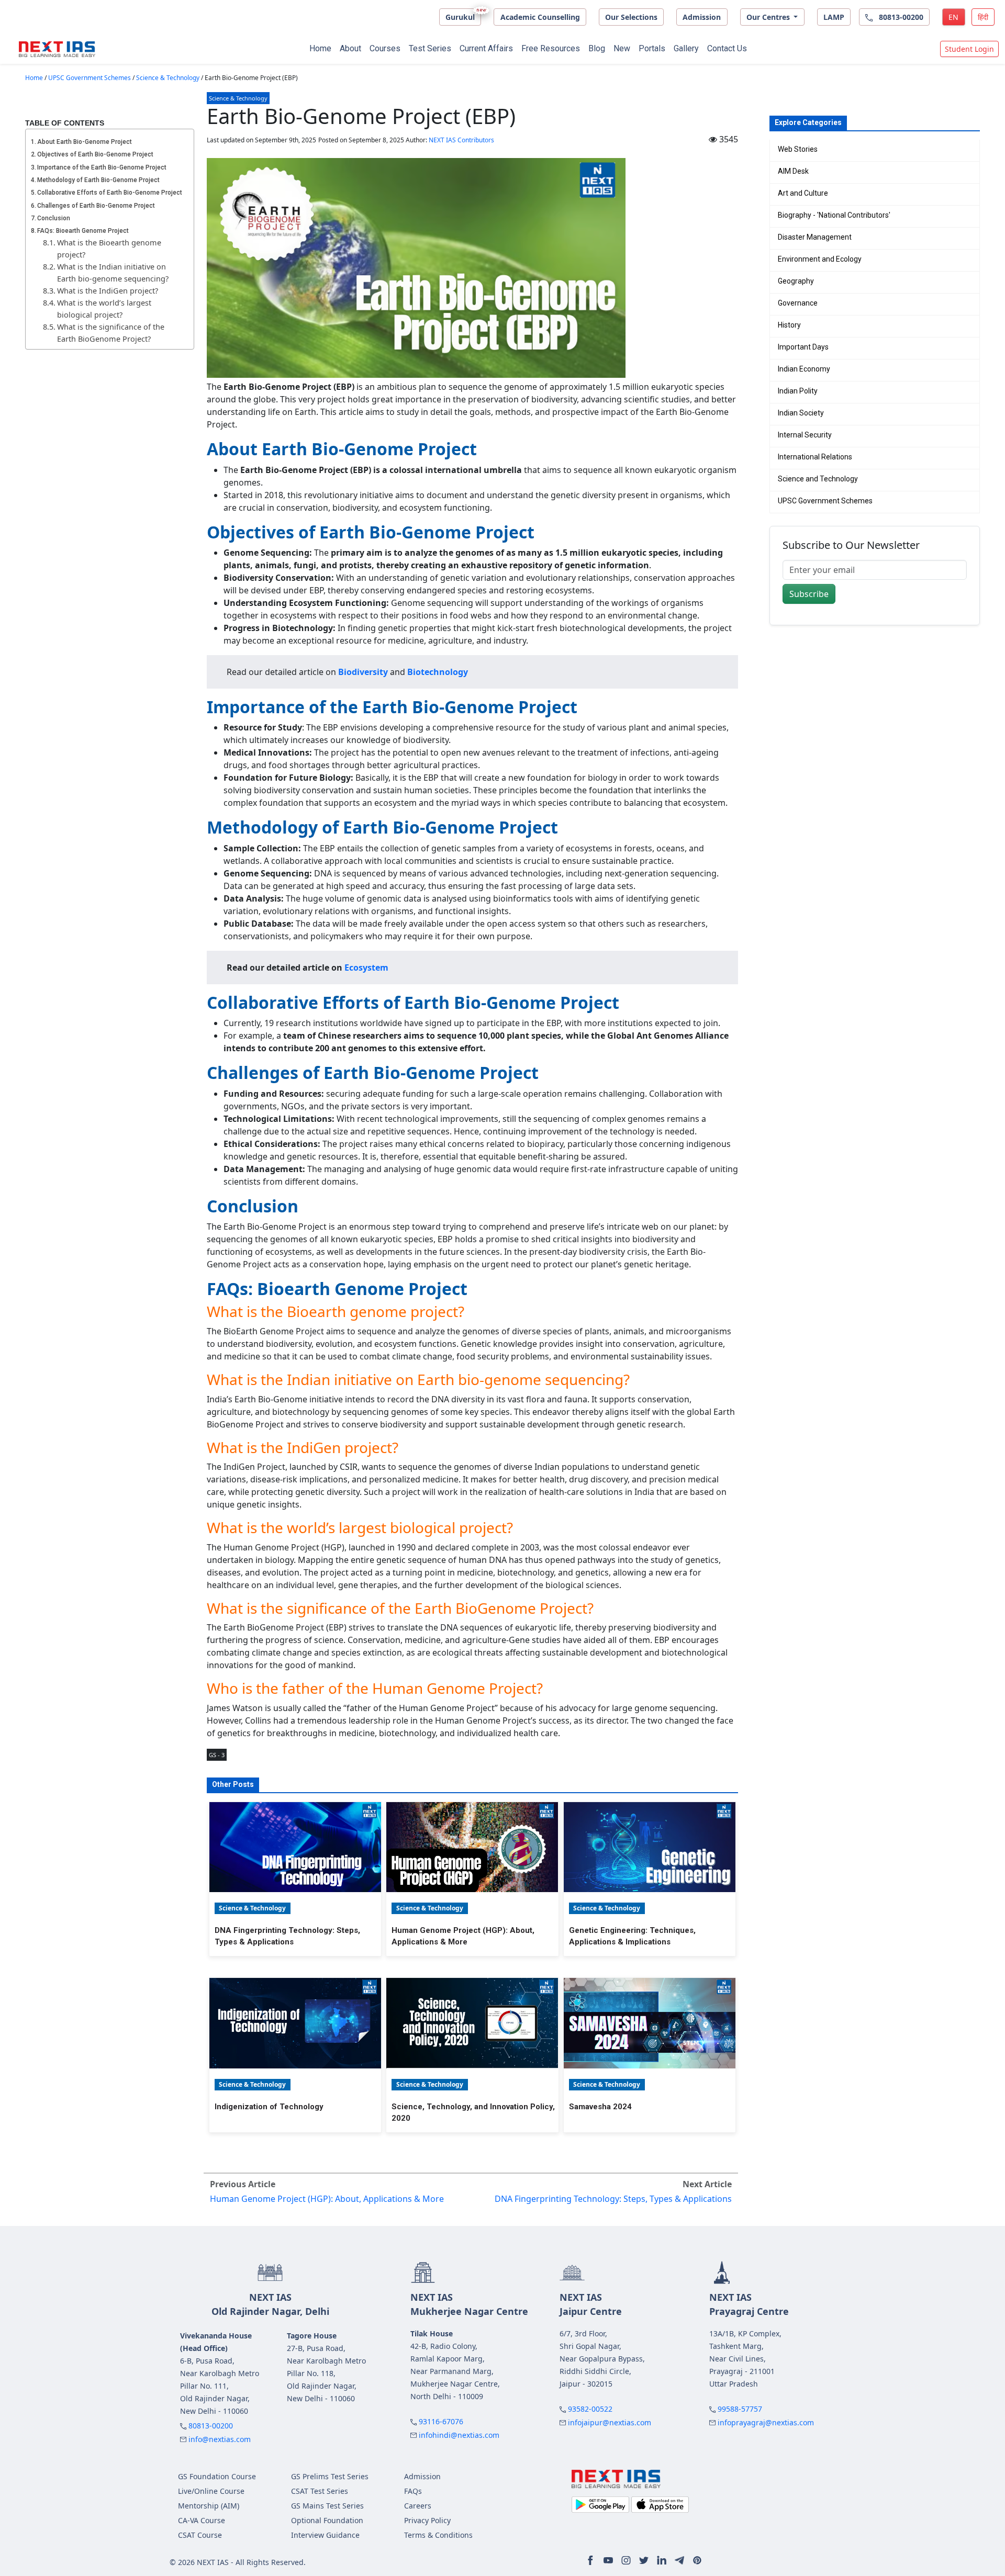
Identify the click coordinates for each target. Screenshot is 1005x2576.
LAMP (834, 17)
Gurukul (460, 17)
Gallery (686, 48)
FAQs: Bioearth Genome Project (83, 231)
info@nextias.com (220, 2439)
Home (320, 48)
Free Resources (551, 48)
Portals (652, 48)
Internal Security (805, 435)
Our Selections (631, 17)
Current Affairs (486, 48)
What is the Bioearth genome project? (109, 249)
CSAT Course (200, 2535)
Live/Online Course (211, 2491)
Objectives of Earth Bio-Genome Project (95, 154)
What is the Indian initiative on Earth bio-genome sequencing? (113, 273)
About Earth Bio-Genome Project (85, 142)
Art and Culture (803, 193)
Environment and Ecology (820, 259)
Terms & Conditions (438, 2535)
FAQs (413, 2491)
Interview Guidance (325, 2535)
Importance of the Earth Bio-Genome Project (102, 167)
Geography (796, 281)
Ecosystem (366, 968)
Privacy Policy (427, 2520)
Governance (798, 303)
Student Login (969, 49)
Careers (418, 2506)
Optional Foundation (327, 2520)
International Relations (815, 457)
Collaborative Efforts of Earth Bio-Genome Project (110, 193)
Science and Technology (818, 479)
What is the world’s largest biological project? (104, 309)
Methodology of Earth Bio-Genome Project (98, 180)
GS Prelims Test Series (330, 2476)
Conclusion (54, 218)
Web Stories (798, 149)
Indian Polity (798, 391)
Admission (702, 17)
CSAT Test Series (320, 2491)
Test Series (430, 48)
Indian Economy (804, 369)
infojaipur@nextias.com (610, 2422)
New (622, 48)
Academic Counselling (540, 17)
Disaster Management (815, 237)
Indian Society (801, 413)
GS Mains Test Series (327, 2506)
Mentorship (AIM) (209, 2506)
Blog (597, 48)
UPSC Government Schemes (90, 78)
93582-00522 (590, 2409)
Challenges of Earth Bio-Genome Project (96, 206)
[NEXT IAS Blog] (57, 49)
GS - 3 (217, 1755)
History (789, 325)
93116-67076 (441, 2421)
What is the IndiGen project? (108, 291)
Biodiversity (363, 672)
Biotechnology (438, 672)
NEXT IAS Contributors (461, 140)
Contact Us (727, 48)
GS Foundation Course (217, 2476)
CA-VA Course (202, 2520)
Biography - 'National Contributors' (834, 215)
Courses (385, 48)
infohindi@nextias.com (459, 2435)
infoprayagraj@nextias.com (766, 2422)
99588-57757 (740, 2409)
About (350, 48)
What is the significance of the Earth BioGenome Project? (111, 333)
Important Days (803, 347)
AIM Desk (793, 171)
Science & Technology (168, 78)
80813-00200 (211, 2426)
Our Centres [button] (769, 17)
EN (953, 17)
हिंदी (983, 17)
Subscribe (809, 594)
